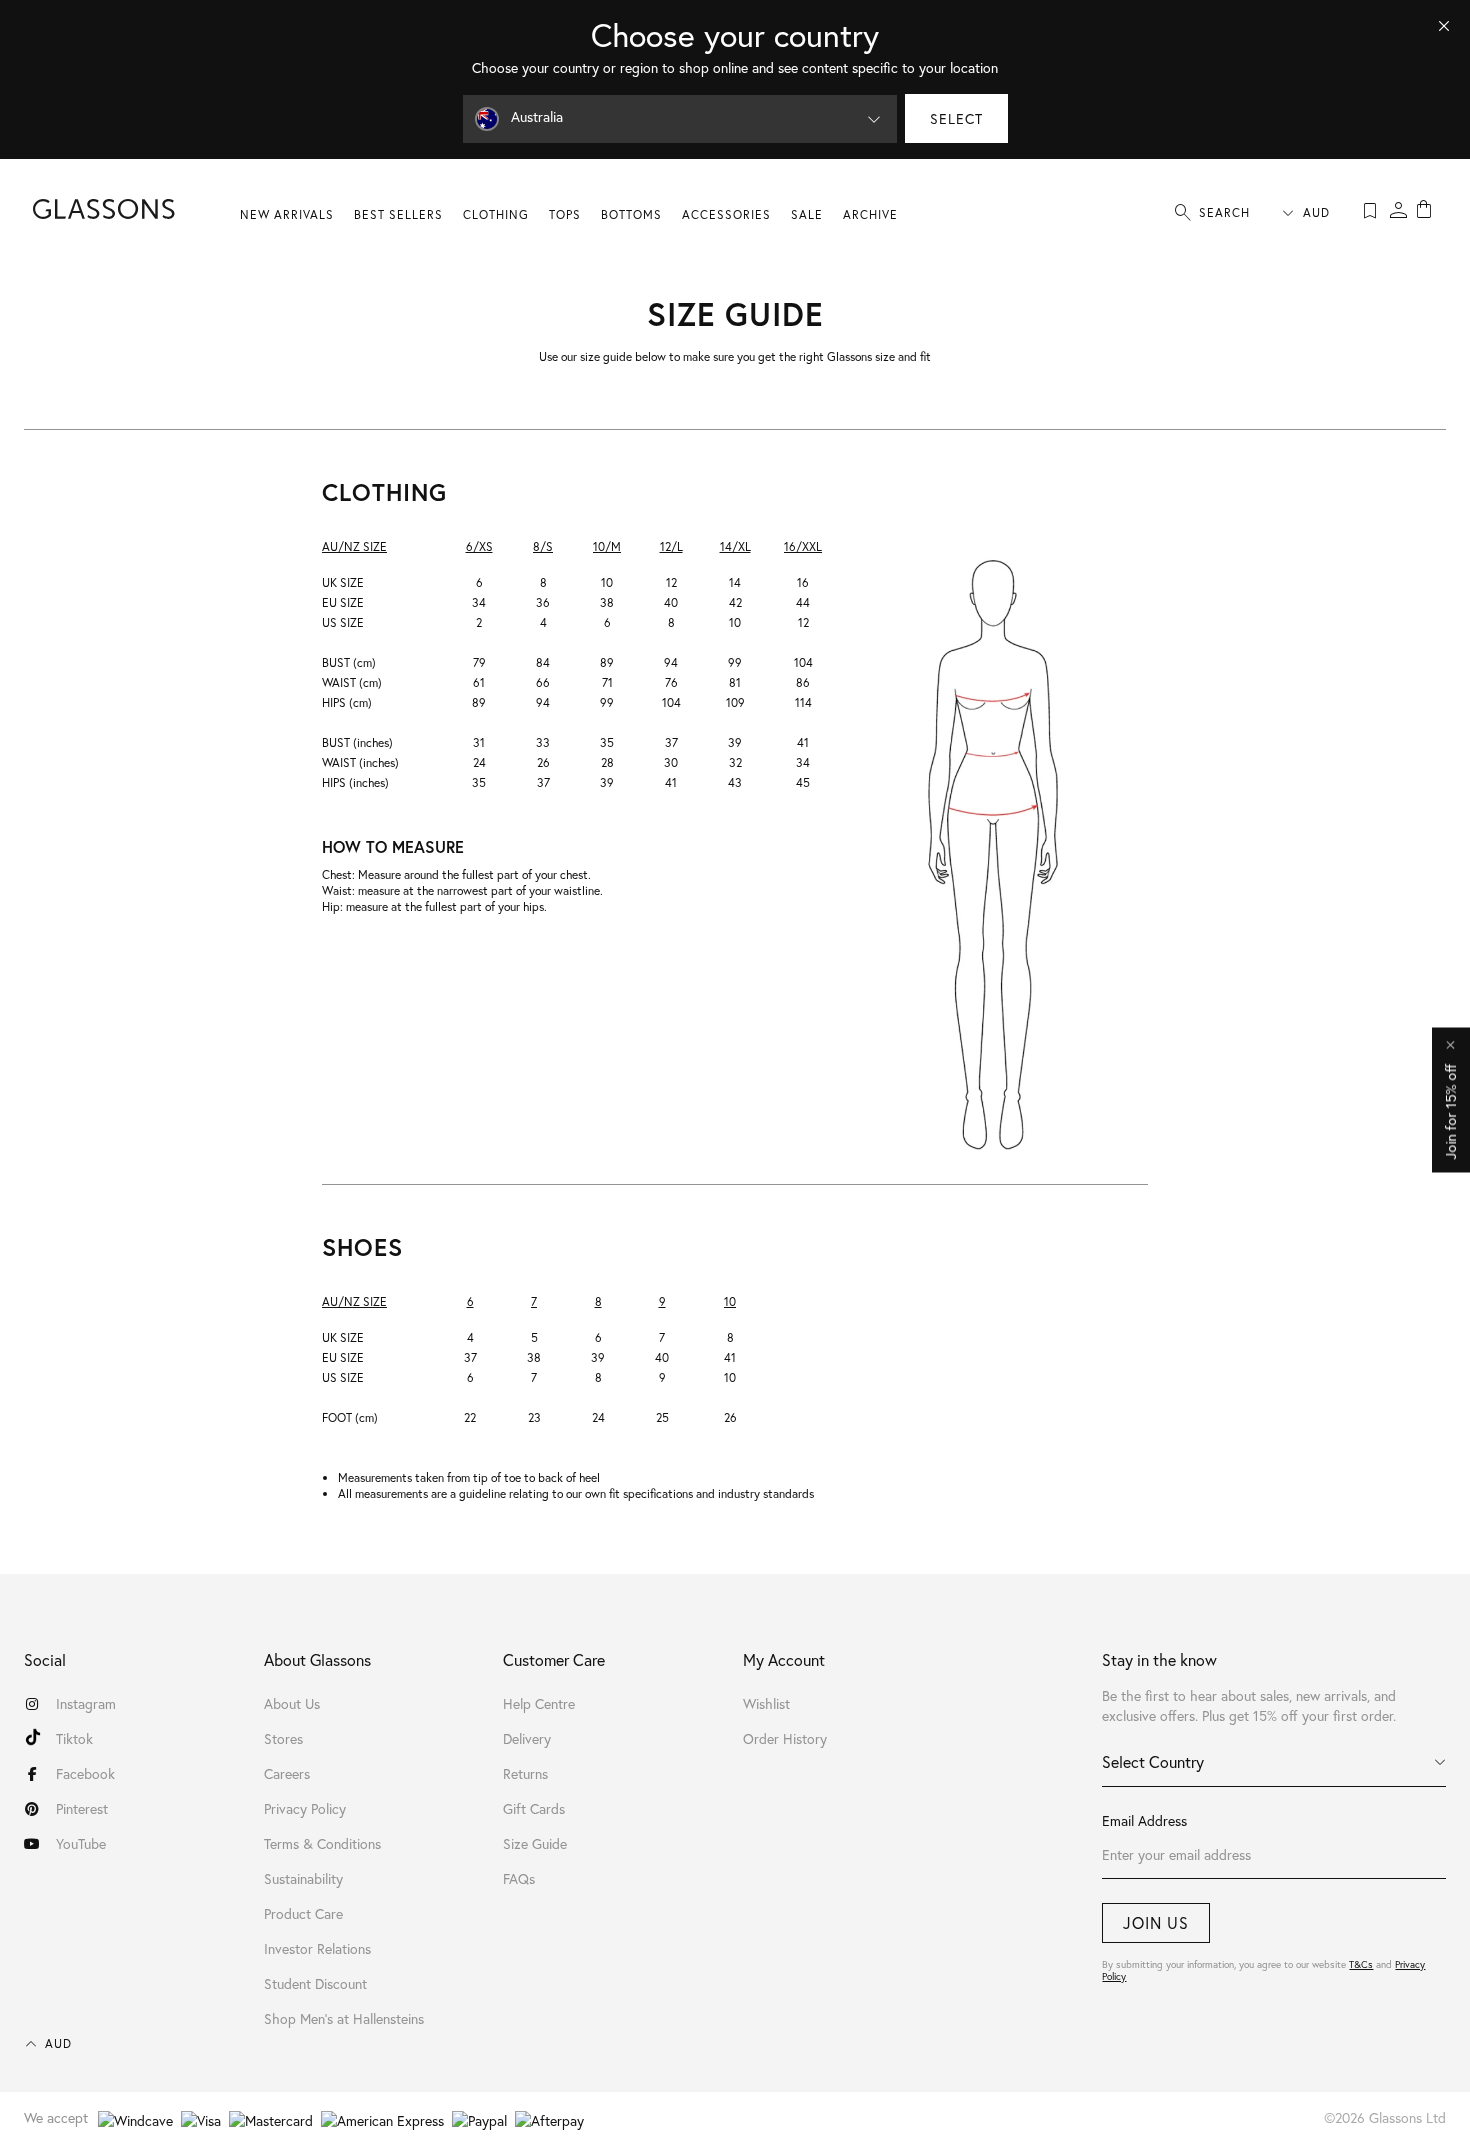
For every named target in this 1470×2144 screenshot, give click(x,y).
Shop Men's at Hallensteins (344, 2018)
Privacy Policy (305, 1808)
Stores (283, 1738)
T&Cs (1361, 1964)
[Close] (1444, 26)
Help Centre (539, 1703)
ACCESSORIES (726, 214)
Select (956, 118)
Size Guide (535, 1843)
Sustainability (303, 1878)
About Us (292, 1703)
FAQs (519, 1878)
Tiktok (74, 1738)
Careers (287, 1773)
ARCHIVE (870, 214)
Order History (785, 1738)
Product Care (303, 1913)
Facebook (85, 1773)
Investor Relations (317, 1948)
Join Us (1156, 1922)
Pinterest (82, 1808)
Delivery (527, 1738)
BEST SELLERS (398, 214)
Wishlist (766, 1703)
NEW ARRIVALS (287, 214)
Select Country (1153, 1761)
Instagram (86, 1703)
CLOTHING (496, 214)
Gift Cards (534, 1808)
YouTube (81, 1843)
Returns (525, 1773)
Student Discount (315, 1983)
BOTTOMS (631, 214)
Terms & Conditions (322, 1843)
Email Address (1144, 1820)
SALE (807, 214)
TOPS (565, 214)
